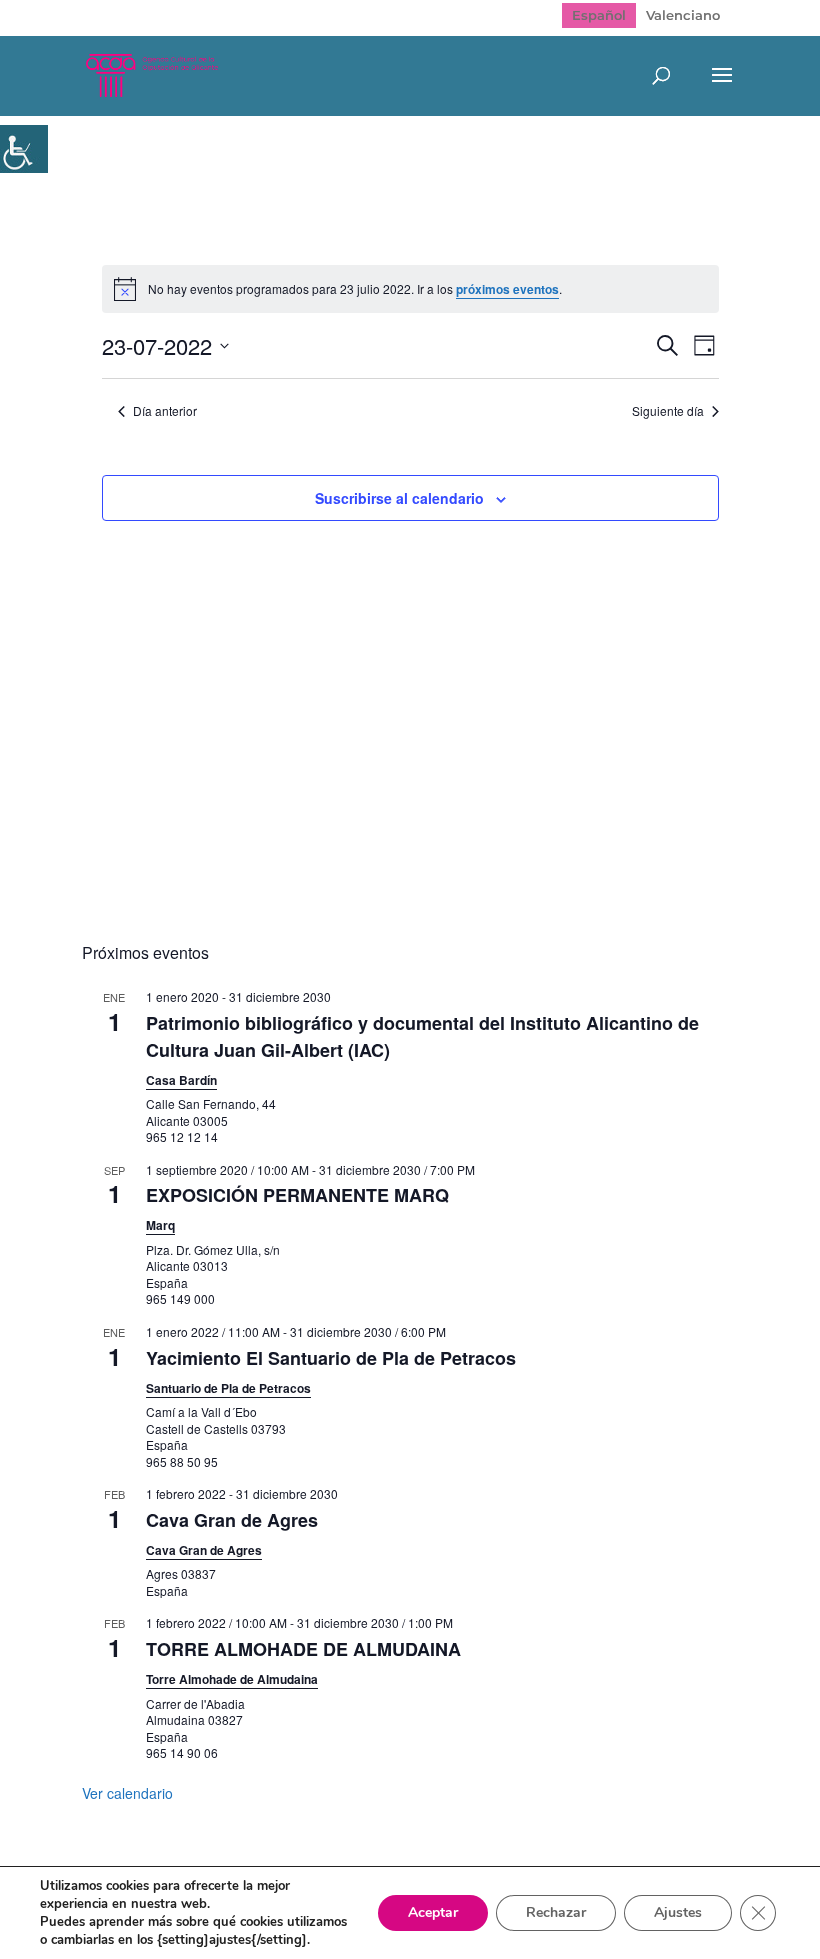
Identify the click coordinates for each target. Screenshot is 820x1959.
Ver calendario (127, 1793)
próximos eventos (507, 289)
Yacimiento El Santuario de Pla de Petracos (331, 1358)
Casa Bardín (181, 1080)
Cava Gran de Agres (232, 1520)
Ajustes (678, 1912)
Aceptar (433, 1912)
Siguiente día (668, 411)
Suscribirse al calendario (399, 498)
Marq (160, 1225)
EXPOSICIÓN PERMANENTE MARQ (297, 1195)
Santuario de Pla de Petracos (228, 1388)
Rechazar (556, 1912)
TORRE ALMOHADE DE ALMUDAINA (303, 1649)
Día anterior (165, 411)
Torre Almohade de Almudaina (232, 1679)
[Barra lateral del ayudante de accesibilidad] (24, 149)
